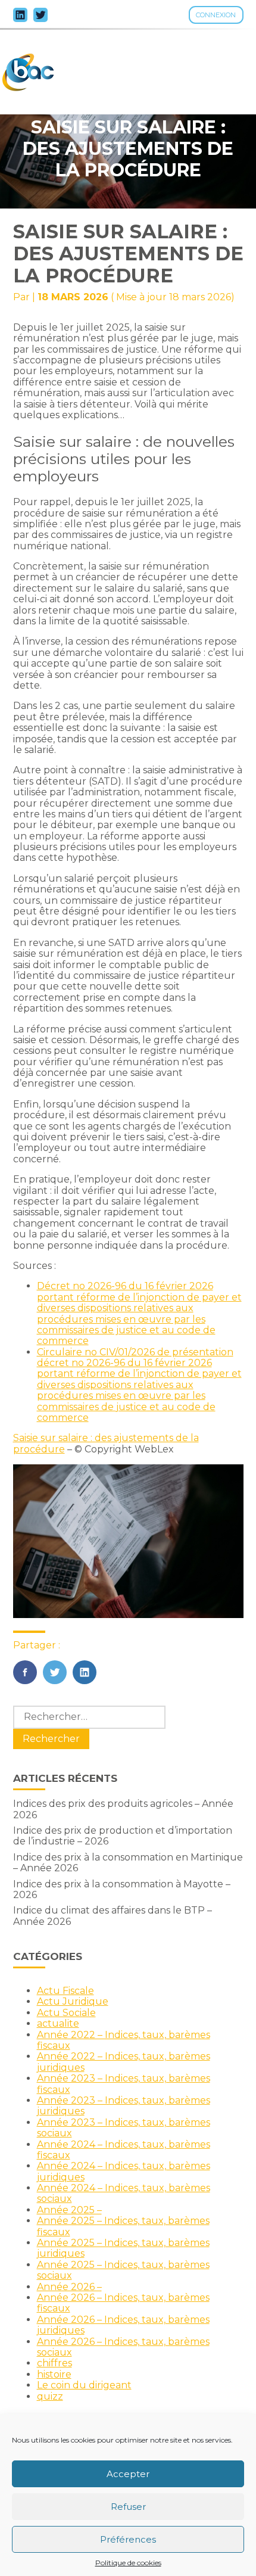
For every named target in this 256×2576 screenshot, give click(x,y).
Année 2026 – (69, 2287)
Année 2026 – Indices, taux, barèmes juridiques (123, 2325)
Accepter (128, 2474)
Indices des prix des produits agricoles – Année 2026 (123, 1809)
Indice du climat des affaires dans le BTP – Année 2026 (113, 1916)
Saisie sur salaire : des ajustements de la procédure (106, 1443)
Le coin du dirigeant (84, 2385)
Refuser (128, 2507)
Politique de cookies (128, 2563)
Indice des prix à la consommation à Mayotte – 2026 (122, 1889)
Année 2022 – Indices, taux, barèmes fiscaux (124, 2040)
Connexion (216, 15)
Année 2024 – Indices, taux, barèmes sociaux (124, 2193)
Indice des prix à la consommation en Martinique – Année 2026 (128, 1863)
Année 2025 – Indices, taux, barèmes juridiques (123, 2248)
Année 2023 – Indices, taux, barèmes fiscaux (124, 2084)
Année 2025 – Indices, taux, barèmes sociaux (123, 2270)
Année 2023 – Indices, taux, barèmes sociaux (124, 2128)
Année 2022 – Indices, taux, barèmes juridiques (124, 2062)
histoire (54, 2374)
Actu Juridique (73, 2001)
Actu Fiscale (65, 1991)
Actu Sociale (66, 2013)
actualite (58, 2023)
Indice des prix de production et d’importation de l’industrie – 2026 (123, 1836)
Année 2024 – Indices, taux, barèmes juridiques (124, 2171)
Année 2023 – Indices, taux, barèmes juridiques (124, 2106)
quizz (50, 2396)
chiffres (54, 2363)
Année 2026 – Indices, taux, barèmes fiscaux (123, 2303)
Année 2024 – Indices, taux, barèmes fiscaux (124, 2150)
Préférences (128, 2539)
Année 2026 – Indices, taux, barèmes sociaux (123, 2347)
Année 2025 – (69, 2210)
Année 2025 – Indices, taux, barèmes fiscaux (123, 2226)
